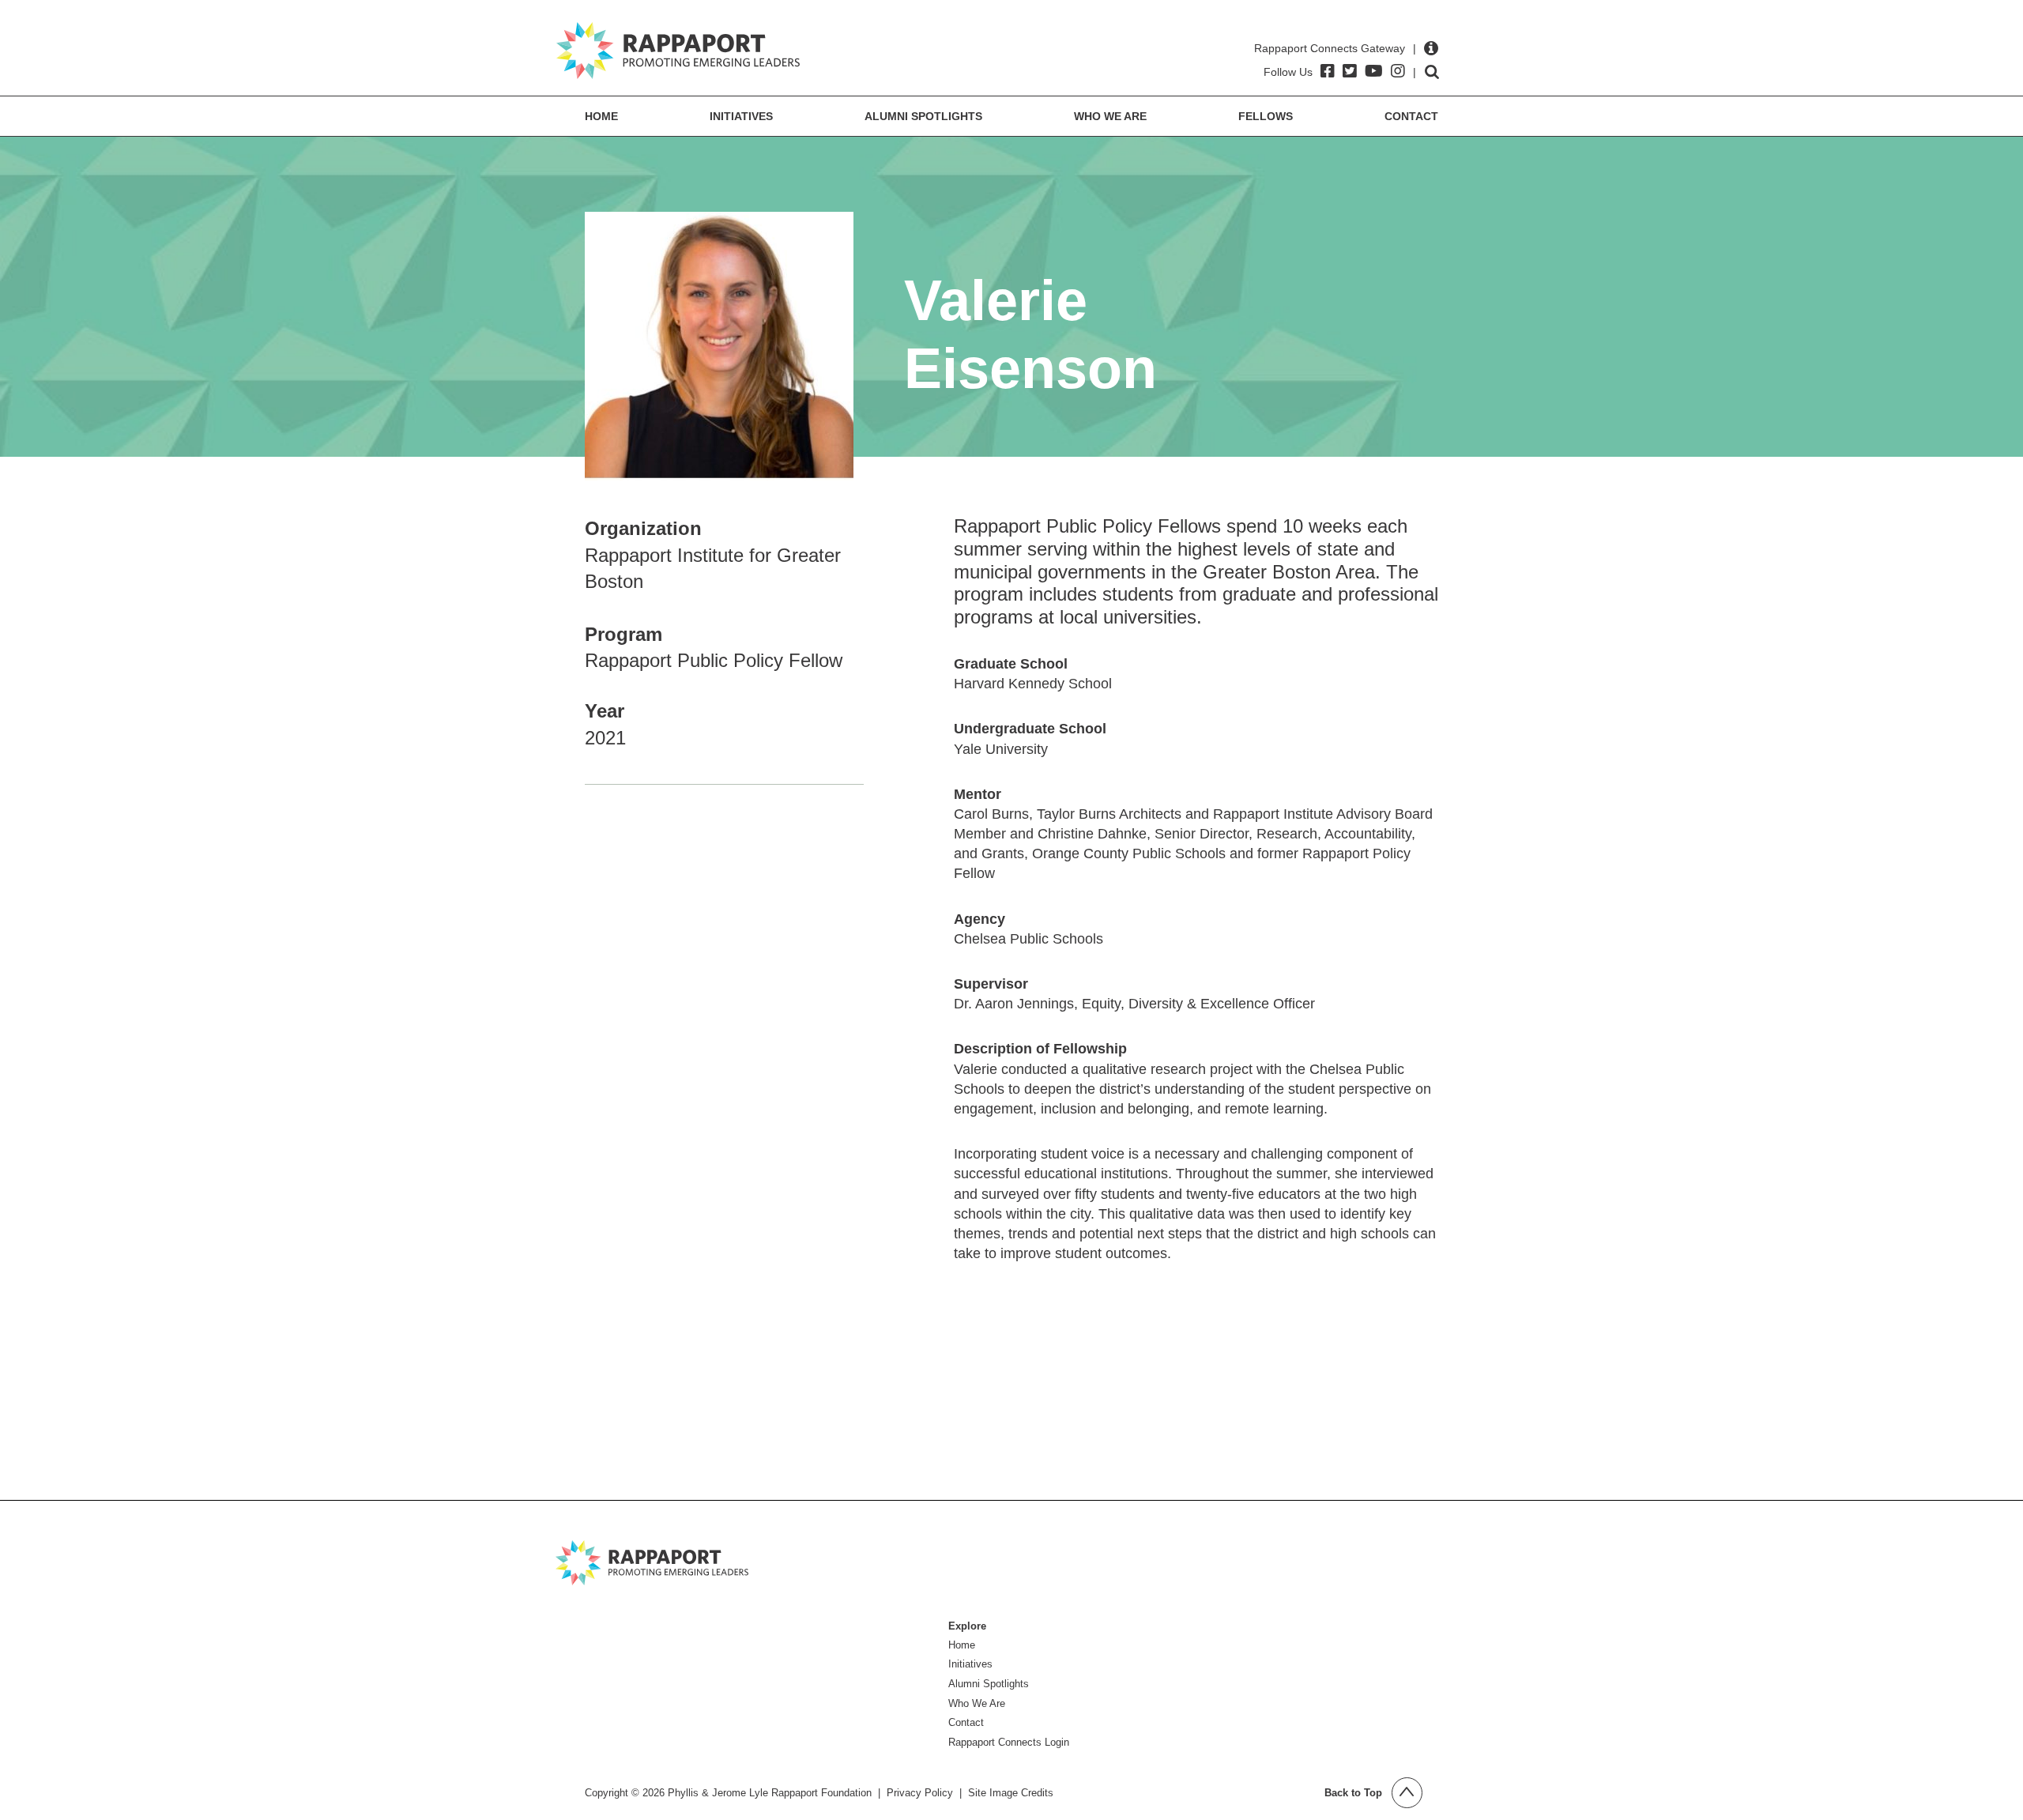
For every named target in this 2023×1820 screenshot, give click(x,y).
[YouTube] (1374, 71)
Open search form (1432, 72)
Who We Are (1110, 116)
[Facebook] (1328, 71)
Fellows (1266, 116)
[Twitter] (1350, 71)
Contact (1411, 116)
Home (601, 116)
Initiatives (741, 116)
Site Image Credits (1011, 1793)
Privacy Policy (920, 1793)
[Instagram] (1398, 71)
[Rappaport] (678, 51)
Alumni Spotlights (923, 116)
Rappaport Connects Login (1009, 1742)
